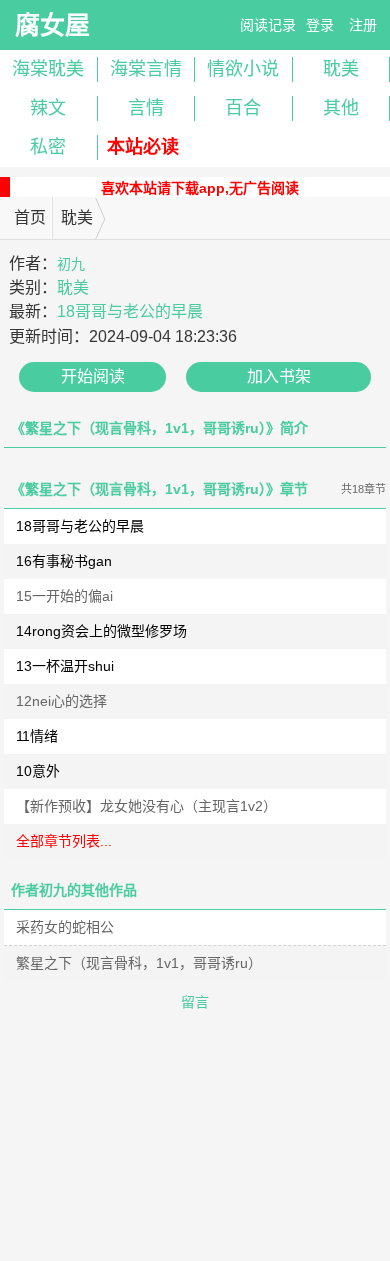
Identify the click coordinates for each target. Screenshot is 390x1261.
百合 (243, 108)
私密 (48, 147)
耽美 (77, 217)
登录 (320, 25)
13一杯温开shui (65, 666)
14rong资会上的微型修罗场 (101, 631)
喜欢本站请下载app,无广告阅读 (200, 188)
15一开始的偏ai (64, 596)
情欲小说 (243, 69)
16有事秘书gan (64, 561)
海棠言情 (146, 69)
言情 (146, 108)
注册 (363, 25)
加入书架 (279, 376)
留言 (195, 1002)
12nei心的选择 (61, 701)
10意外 (38, 771)
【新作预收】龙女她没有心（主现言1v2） (146, 806)
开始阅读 (93, 376)
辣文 (48, 108)
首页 (30, 217)
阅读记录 (268, 25)
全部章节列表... (64, 841)
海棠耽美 (48, 69)
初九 (71, 264)
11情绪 (37, 736)
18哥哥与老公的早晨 (130, 311)
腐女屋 (52, 25)
